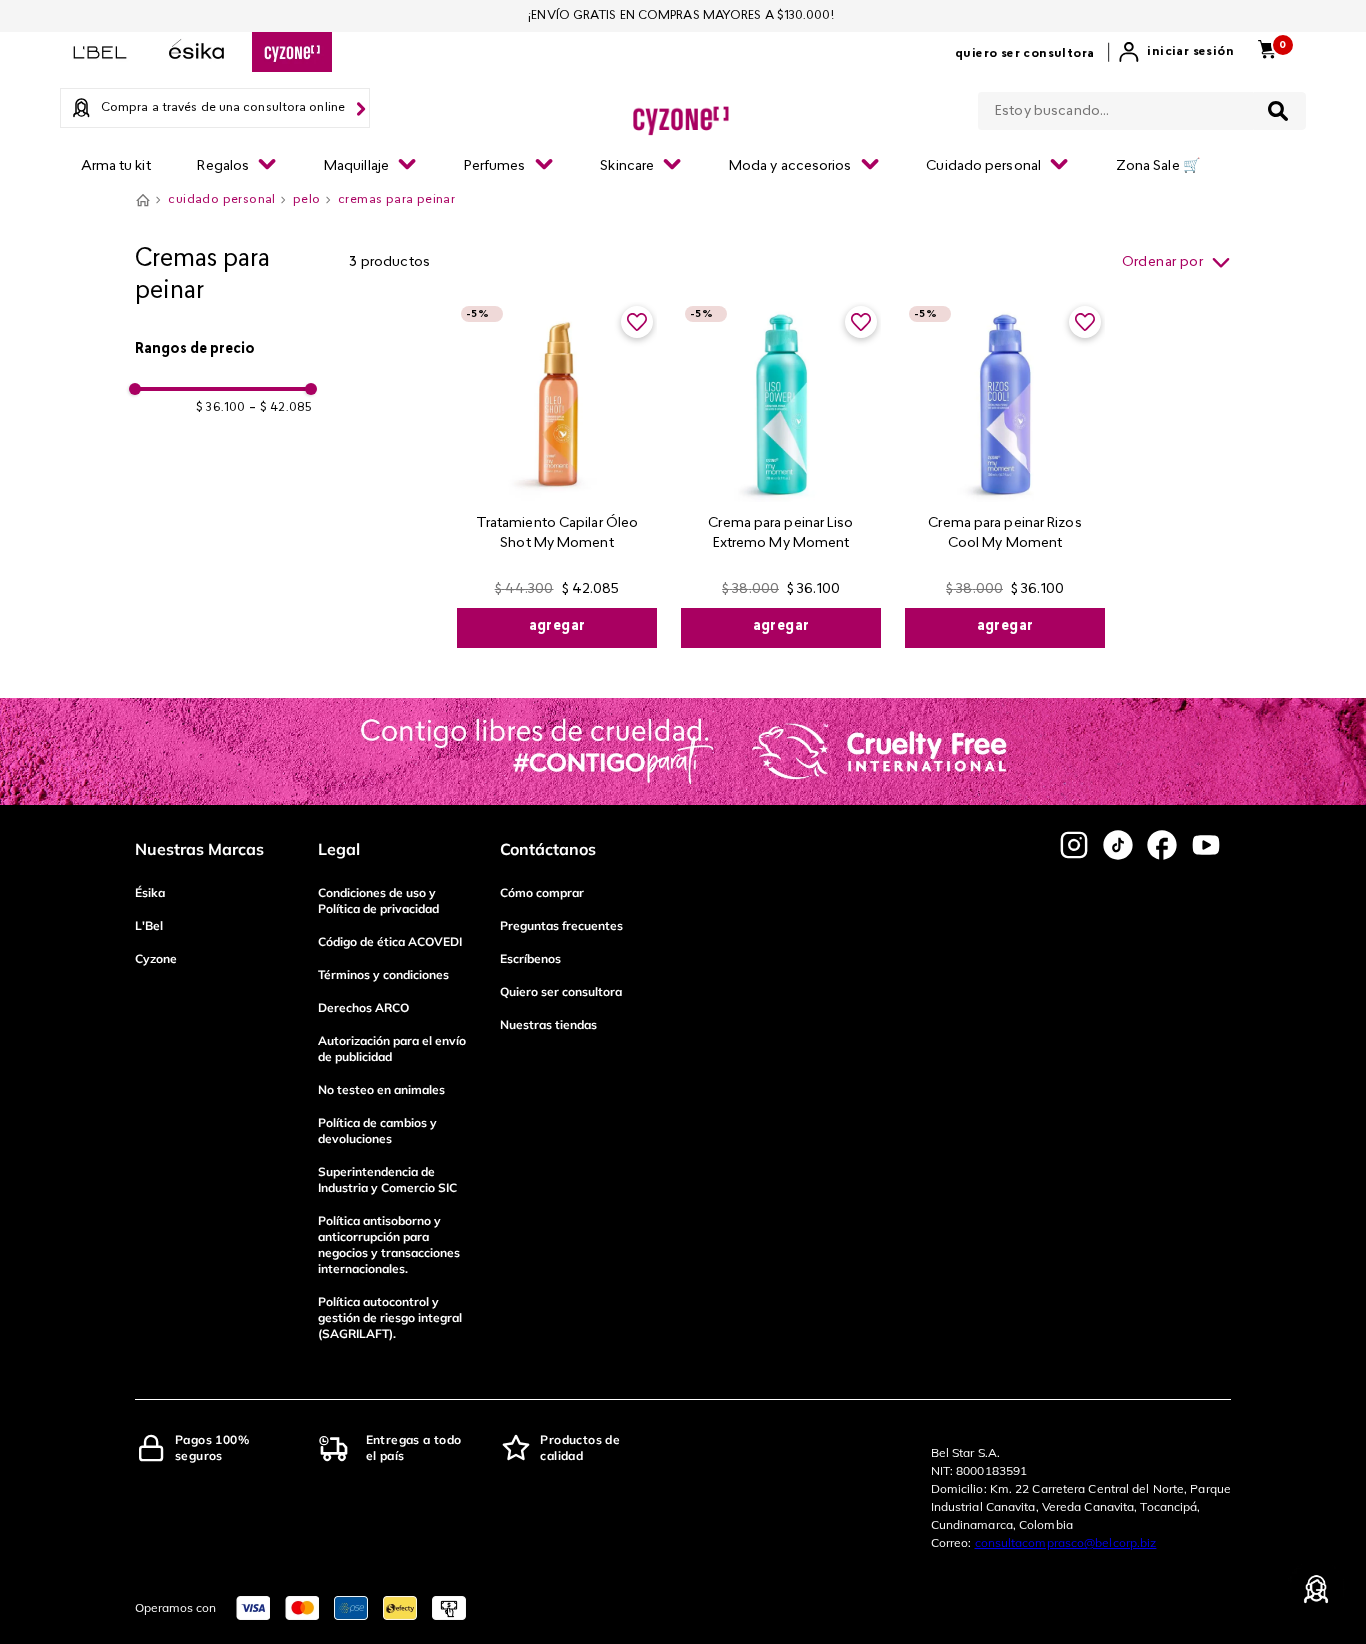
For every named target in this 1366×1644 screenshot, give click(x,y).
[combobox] (1142, 107)
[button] (223, 350)
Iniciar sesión (1190, 52)
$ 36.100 (220, 408)
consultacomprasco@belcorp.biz (1066, 1542)
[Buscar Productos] (1278, 111)
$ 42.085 (280, 408)
